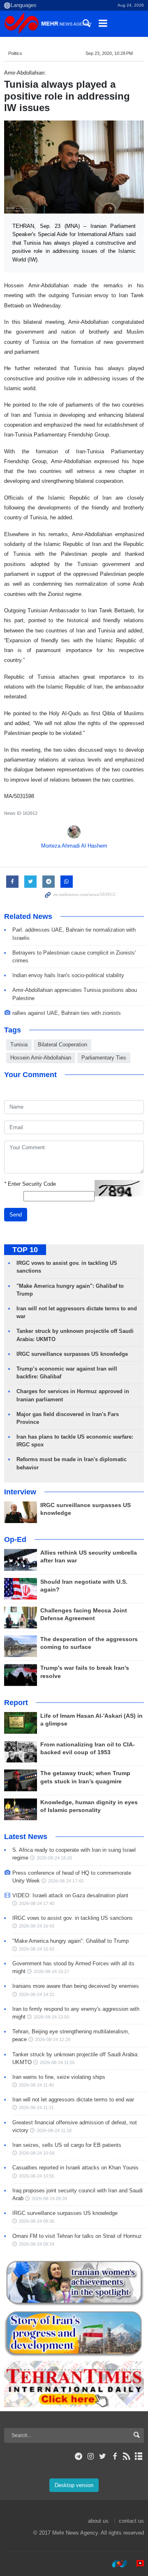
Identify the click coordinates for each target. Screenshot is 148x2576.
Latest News (26, 1837)
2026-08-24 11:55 (57, 2062)
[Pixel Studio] (136, 2563)
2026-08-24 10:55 (37, 2176)
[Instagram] (91, 2456)
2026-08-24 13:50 (51, 2017)
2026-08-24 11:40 (36, 2085)
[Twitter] (103, 2456)
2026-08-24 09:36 (37, 2221)
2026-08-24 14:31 (37, 1994)
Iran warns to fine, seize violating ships (59, 2077)
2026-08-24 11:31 (36, 2108)
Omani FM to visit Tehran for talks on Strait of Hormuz (77, 2236)
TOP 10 (25, 1250)
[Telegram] (79, 2456)
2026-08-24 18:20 (54, 1858)
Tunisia (19, 1045)
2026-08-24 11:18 (54, 2130)
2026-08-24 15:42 (37, 1949)
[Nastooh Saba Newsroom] (116, 2563)
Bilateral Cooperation (62, 1045)
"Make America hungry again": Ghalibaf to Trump (71, 1941)
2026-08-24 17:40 (37, 1903)
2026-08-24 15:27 (51, 1971)
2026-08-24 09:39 (49, 2199)
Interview (20, 1492)
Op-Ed (15, 1539)
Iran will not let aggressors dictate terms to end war (73, 2100)
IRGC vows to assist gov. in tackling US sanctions (73, 1918)
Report (16, 1703)
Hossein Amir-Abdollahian (41, 1058)
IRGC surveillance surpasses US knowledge (72, 1354)
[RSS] (127, 2456)
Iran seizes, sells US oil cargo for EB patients (67, 2145)
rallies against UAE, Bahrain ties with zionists (67, 1013)
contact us (131, 2521)
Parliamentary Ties (104, 1058)
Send (16, 1215)
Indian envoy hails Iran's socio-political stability (68, 975)
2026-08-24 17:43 (66, 1881)
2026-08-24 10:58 (37, 2153)
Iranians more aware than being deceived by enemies (76, 1986)
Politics (15, 53)
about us (98, 2521)
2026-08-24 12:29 (53, 2039)
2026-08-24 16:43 (37, 1926)
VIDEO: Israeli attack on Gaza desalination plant (70, 1895)
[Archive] (139, 2456)
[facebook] (114, 2456)
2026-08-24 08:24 (37, 2244)
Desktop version (74, 2485)
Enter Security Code (30, 1184)
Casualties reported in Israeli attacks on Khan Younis (75, 2168)
